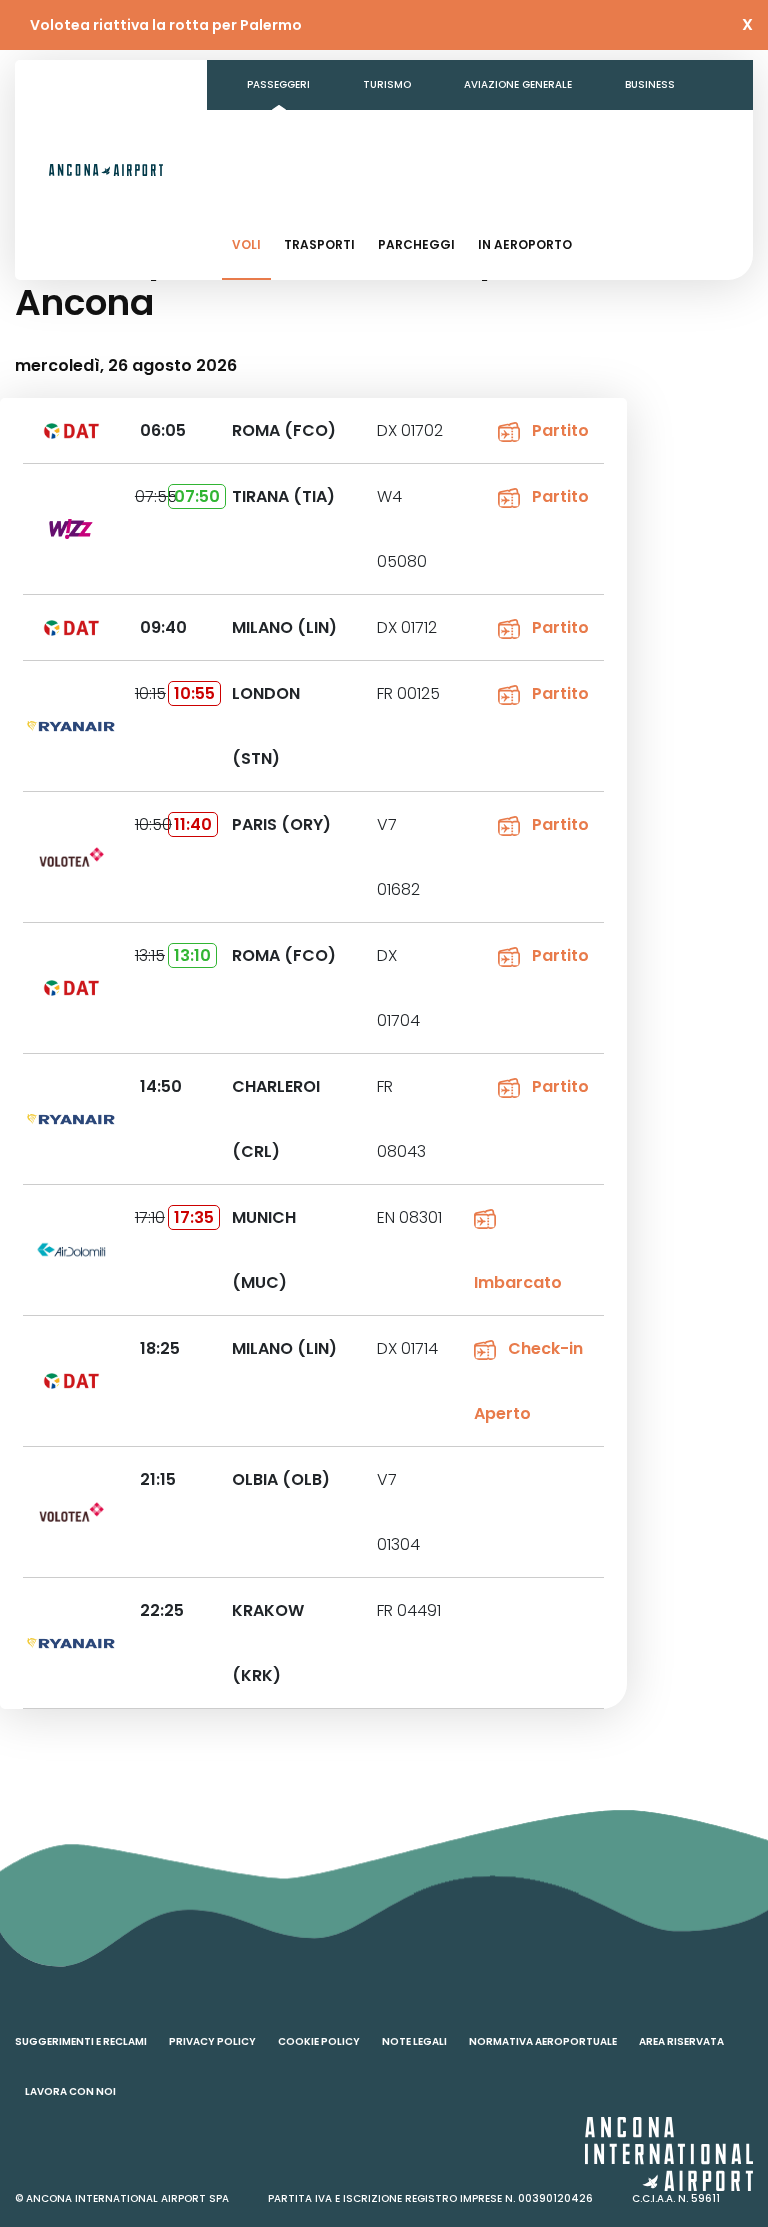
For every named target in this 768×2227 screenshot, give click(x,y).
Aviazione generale (518, 84)
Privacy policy (212, 2041)
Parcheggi (416, 244)
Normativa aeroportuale (543, 2041)
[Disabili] (676, 185)
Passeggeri (278, 84)
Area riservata (681, 2041)
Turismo (387, 84)
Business (650, 84)
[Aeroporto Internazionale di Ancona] (106, 170)
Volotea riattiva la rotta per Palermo (166, 25)
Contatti (501, 134)
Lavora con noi (70, 2091)
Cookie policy (319, 2041)
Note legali (414, 2041)
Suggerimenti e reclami (81, 2041)
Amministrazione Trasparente (334, 134)
